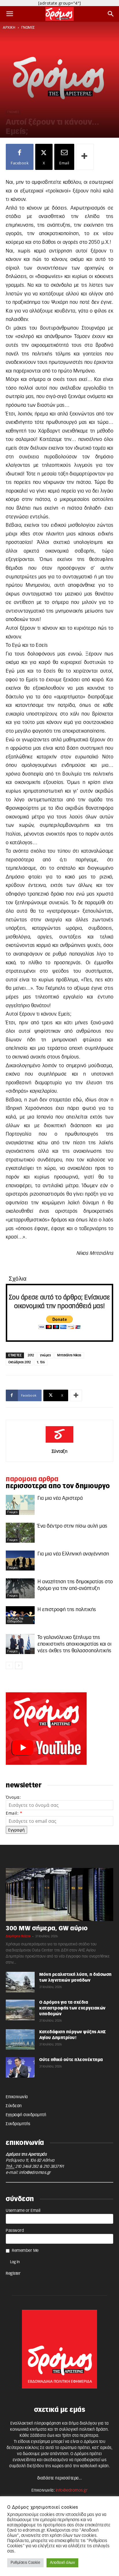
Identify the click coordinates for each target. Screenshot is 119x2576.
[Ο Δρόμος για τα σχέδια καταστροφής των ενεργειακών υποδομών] (20, 2010)
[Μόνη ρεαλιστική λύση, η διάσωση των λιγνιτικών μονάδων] (20, 1982)
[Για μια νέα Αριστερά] (20, 1505)
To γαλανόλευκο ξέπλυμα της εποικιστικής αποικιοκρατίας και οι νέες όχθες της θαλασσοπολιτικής (75, 1644)
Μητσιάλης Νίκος (69, 1355)
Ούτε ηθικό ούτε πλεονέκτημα (71, 2060)
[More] (85, 157)
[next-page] (19, 1665)
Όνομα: (13, 1797)
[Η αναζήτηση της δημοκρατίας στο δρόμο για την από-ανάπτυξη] (20, 1588)
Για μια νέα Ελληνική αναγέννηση (73, 1554)
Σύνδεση (14, 2106)
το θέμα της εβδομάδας (15, 1620)
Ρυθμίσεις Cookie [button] (25, 2563)
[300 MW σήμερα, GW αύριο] (59, 1895)
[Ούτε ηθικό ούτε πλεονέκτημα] (20, 2067)
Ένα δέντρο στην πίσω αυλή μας (72, 1526)
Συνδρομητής (18, 2124)
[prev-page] (9, 1665)
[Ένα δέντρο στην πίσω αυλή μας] (20, 1533)
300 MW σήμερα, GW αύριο (47, 1928)
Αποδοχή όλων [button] (62, 2563)
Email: (14, 1813)
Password (15, 2231)
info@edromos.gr (35, 2173)
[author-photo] (59, 1443)
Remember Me (25, 2251)
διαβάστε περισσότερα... (60, 2478)
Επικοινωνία (17, 2097)
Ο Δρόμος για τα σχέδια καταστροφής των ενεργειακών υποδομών (72, 2008)
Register (13, 2274)
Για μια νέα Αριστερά (60, 1498)
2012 (31, 1355)
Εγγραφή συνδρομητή (26, 2115)
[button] (10, 14)
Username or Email (23, 2211)
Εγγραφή (16, 1830)
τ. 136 (41, 1362)
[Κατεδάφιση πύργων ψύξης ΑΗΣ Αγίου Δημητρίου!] (20, 2039)
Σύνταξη (60, 1452)
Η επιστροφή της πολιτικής (67, 1610)
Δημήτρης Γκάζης (18, 1936)
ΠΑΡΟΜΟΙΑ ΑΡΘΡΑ (32, 1479)
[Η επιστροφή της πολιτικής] (20, 1615)
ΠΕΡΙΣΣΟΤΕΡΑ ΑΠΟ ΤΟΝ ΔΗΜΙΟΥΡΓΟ (58, 1486)
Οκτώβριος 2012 (19, 1362)
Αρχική (9, 28)
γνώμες (28, 28)
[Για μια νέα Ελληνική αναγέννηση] (20, 1561)
